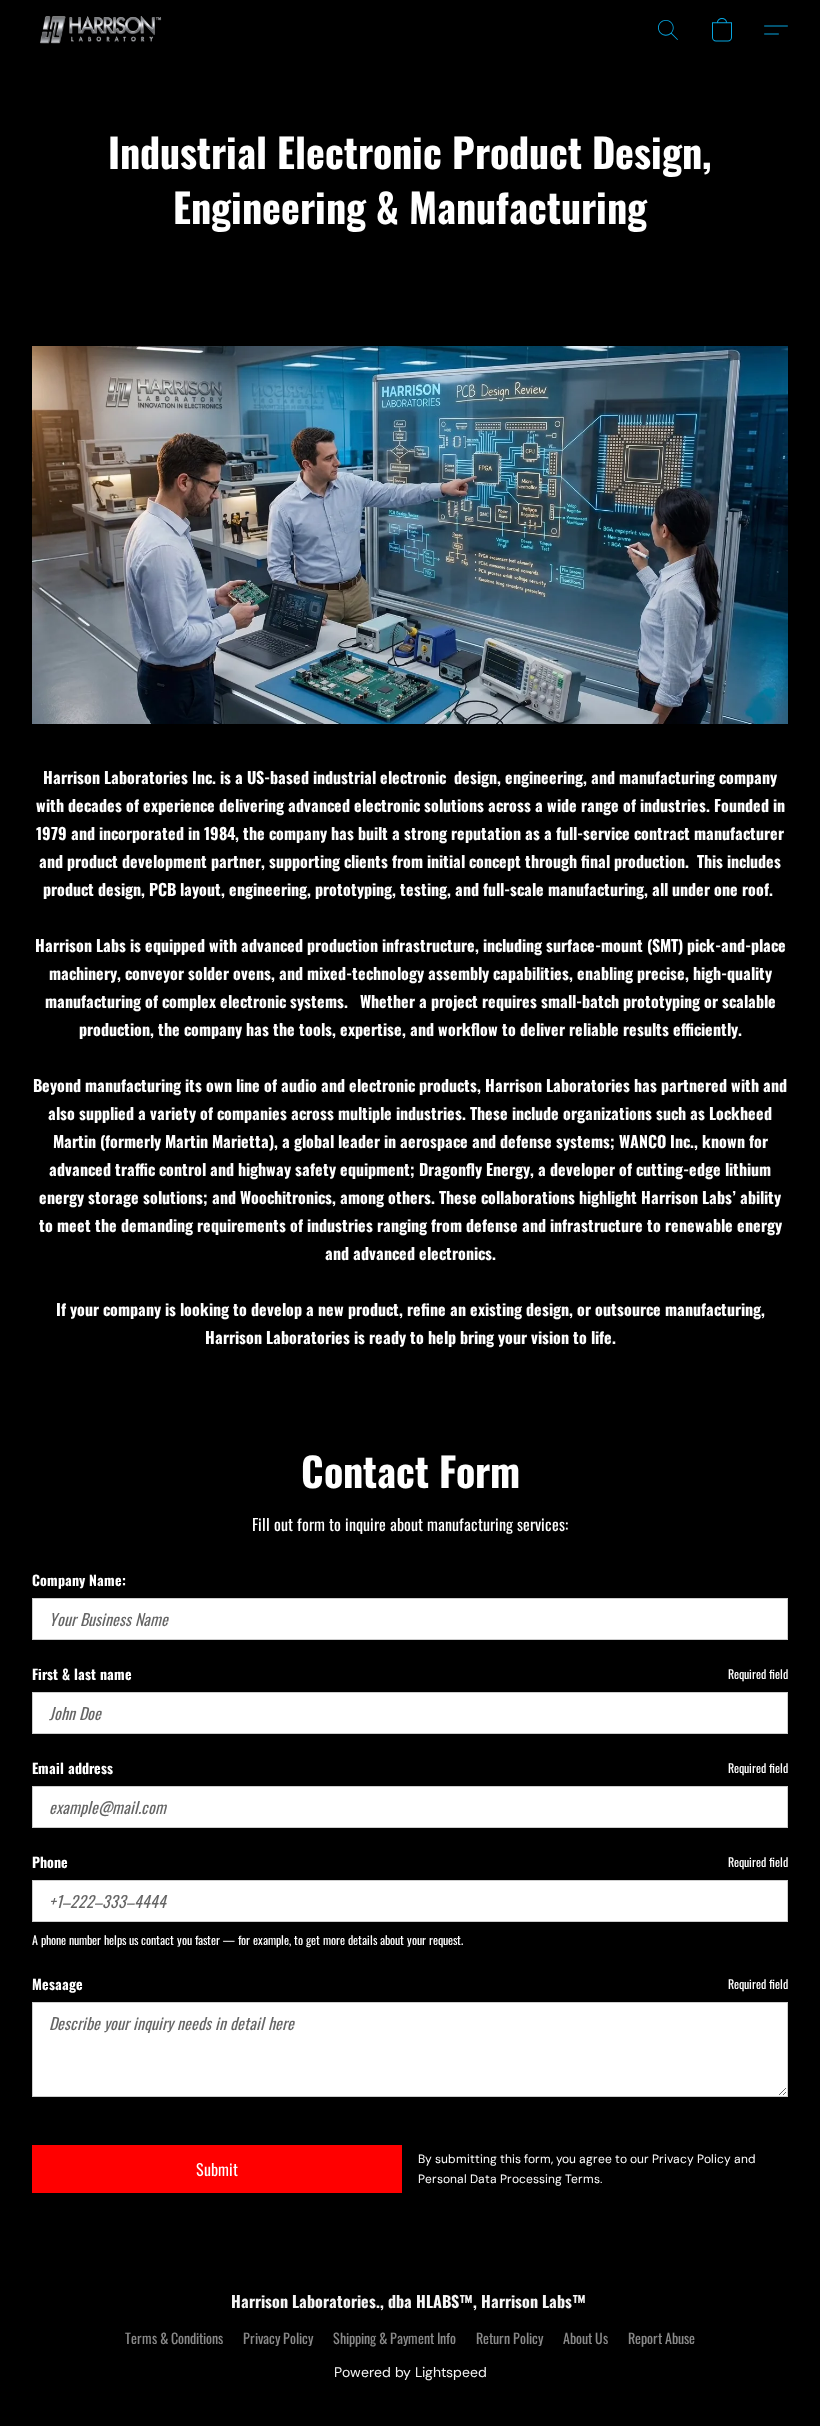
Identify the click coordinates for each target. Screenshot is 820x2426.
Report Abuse (661, 2338)
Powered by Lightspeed (410, 2372)
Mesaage (57, 1984)
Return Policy (509, 2338)
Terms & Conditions (174, 2338)
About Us (585, 2338)
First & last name (82, 1674)
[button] (97, 30)
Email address (72, 1768)
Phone (50, 1862)
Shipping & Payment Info (394, 2338)
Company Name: (79, 1580)
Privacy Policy (278, 2338)
